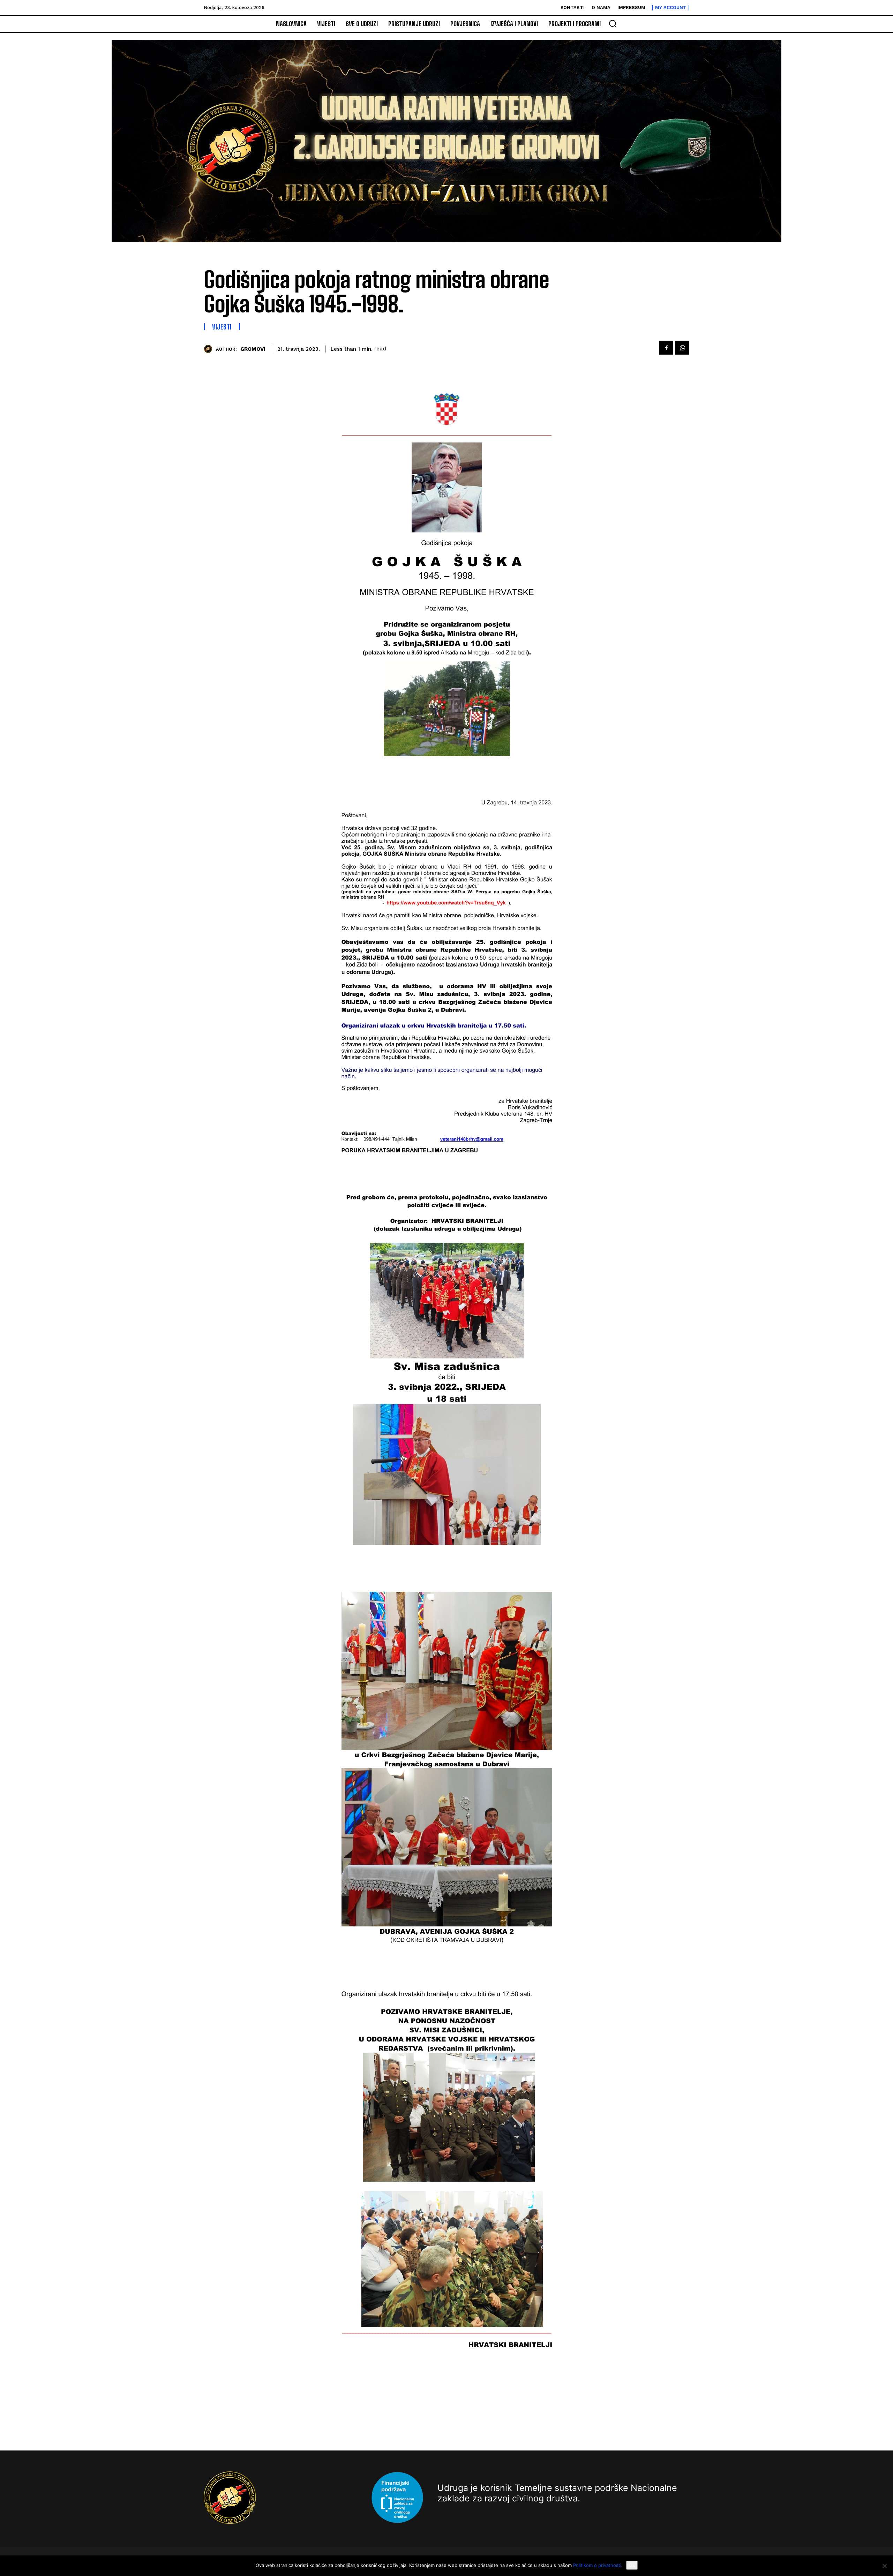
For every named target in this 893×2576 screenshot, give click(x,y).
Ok (632, 2565)
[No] (884, 2566)
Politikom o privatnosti (597, 2565)
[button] (613, 23)
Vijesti (222, 327)
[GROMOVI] (210, 349)
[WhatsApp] (682, 348)
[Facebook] (666, 348)
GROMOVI (253, 349)
